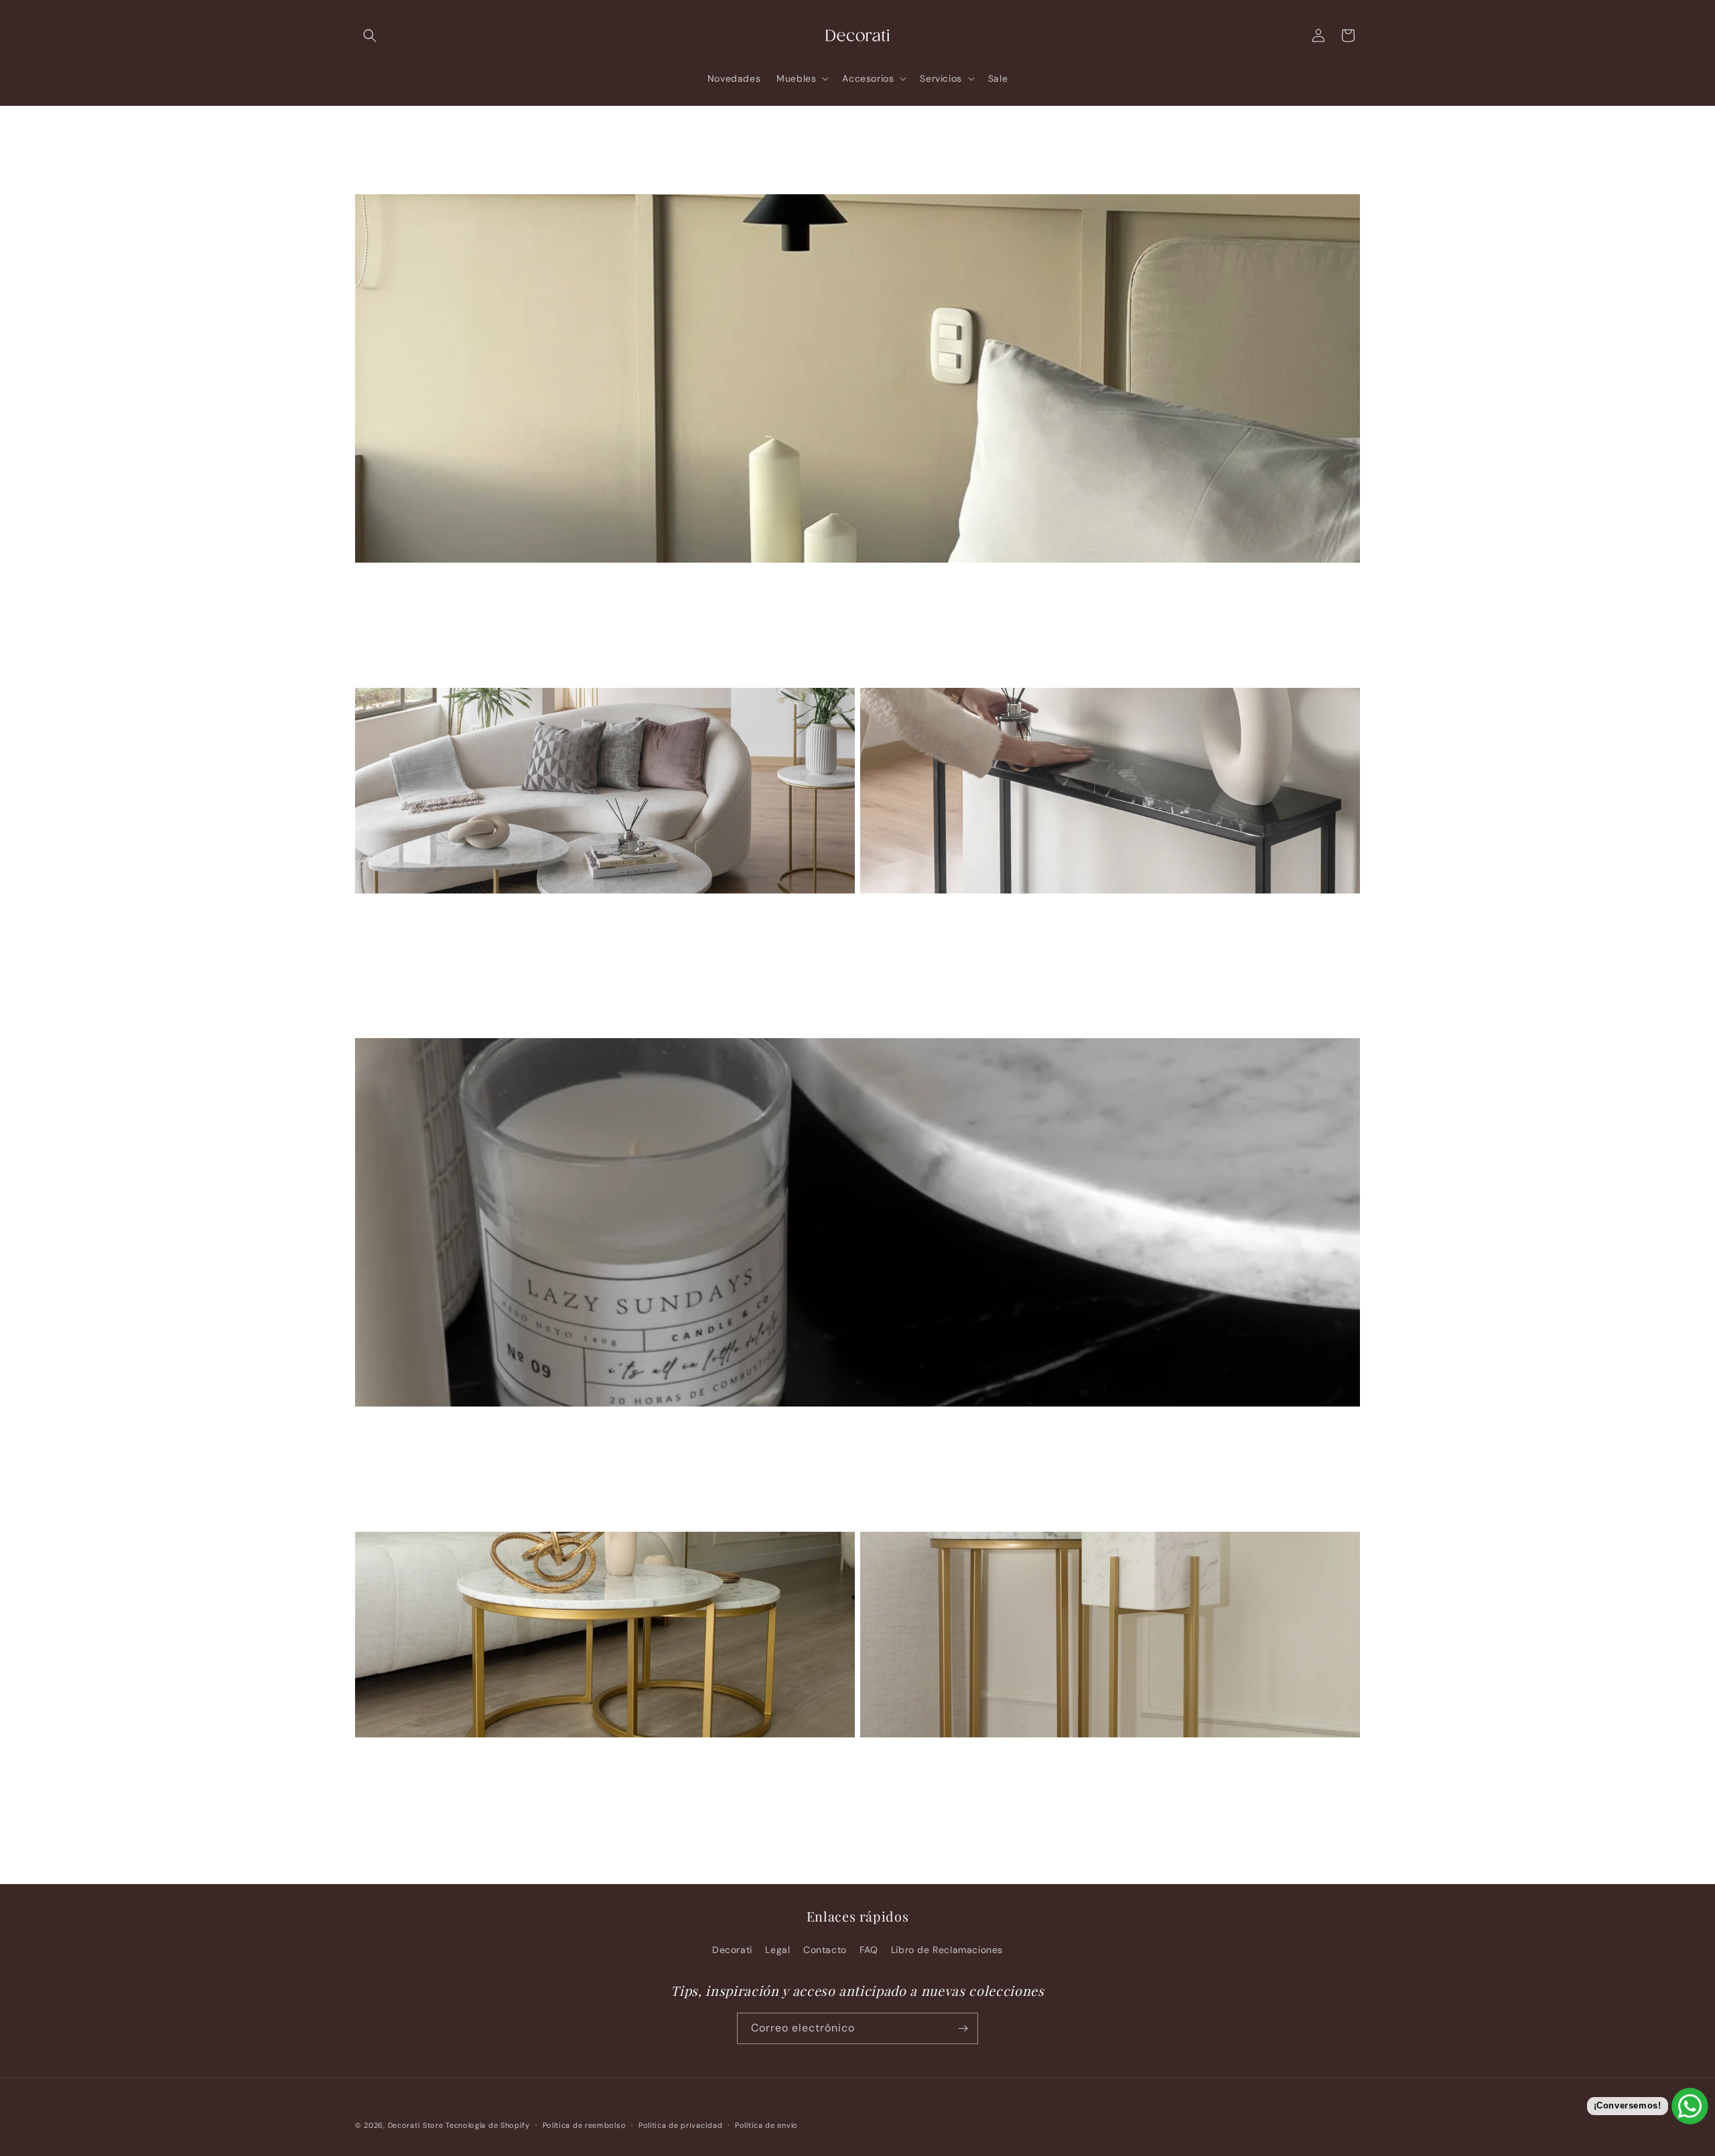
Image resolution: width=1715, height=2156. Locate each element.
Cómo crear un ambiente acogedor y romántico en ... (858, 585)
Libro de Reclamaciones (947, 1950)
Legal (777, 1950)
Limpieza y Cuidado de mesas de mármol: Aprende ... (1080, 916)
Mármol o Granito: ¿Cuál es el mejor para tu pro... (858, 1429)
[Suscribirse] (963, 2028)
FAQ (869, 1950)
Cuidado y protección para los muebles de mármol (563, 1760)
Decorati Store (416, 2125)
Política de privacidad (680, 2125)
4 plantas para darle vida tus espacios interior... (1058, 1760)
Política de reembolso (585, 2125)
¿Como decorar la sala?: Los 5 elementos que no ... (563, 916)
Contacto (825, 1950)
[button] (370, 35)
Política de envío (766, 2125)
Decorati (732, 1950)
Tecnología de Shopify (488, 2125)
